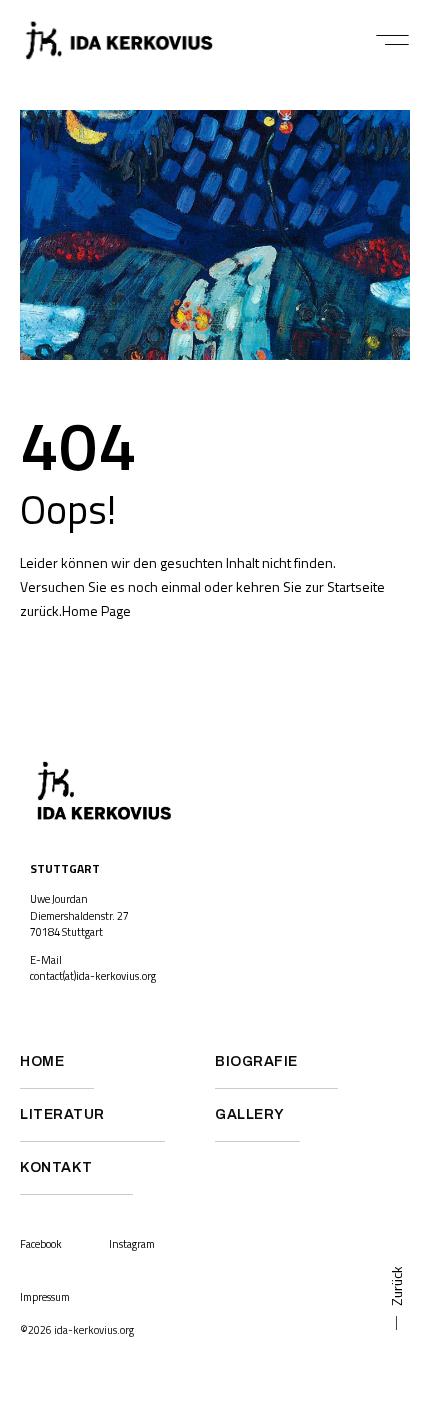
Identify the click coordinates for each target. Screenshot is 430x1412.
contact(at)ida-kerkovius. (86, 976)
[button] (392, 40)
